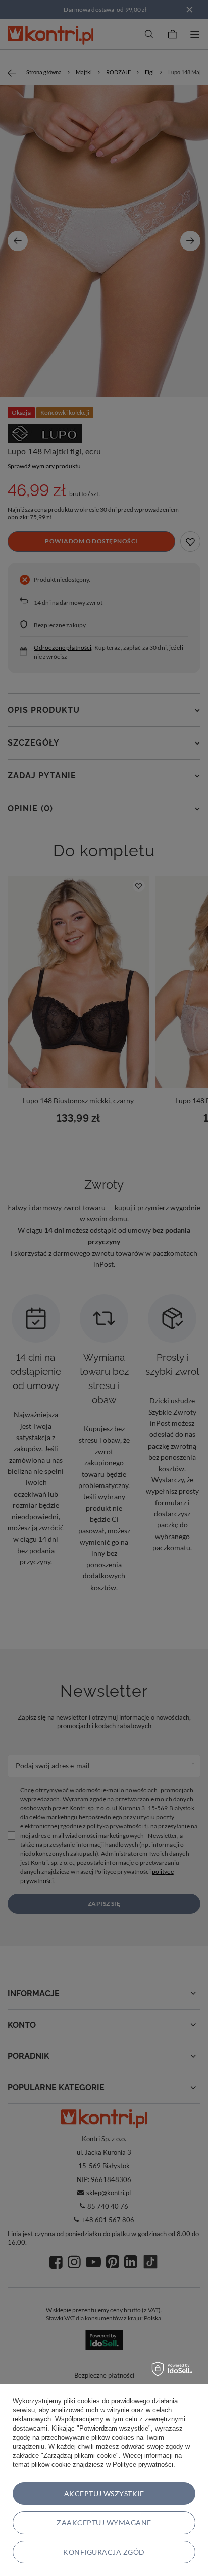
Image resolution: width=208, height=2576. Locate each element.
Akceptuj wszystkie (104, 2493)
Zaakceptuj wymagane (104, 2523)
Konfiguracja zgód (104, 2552)
